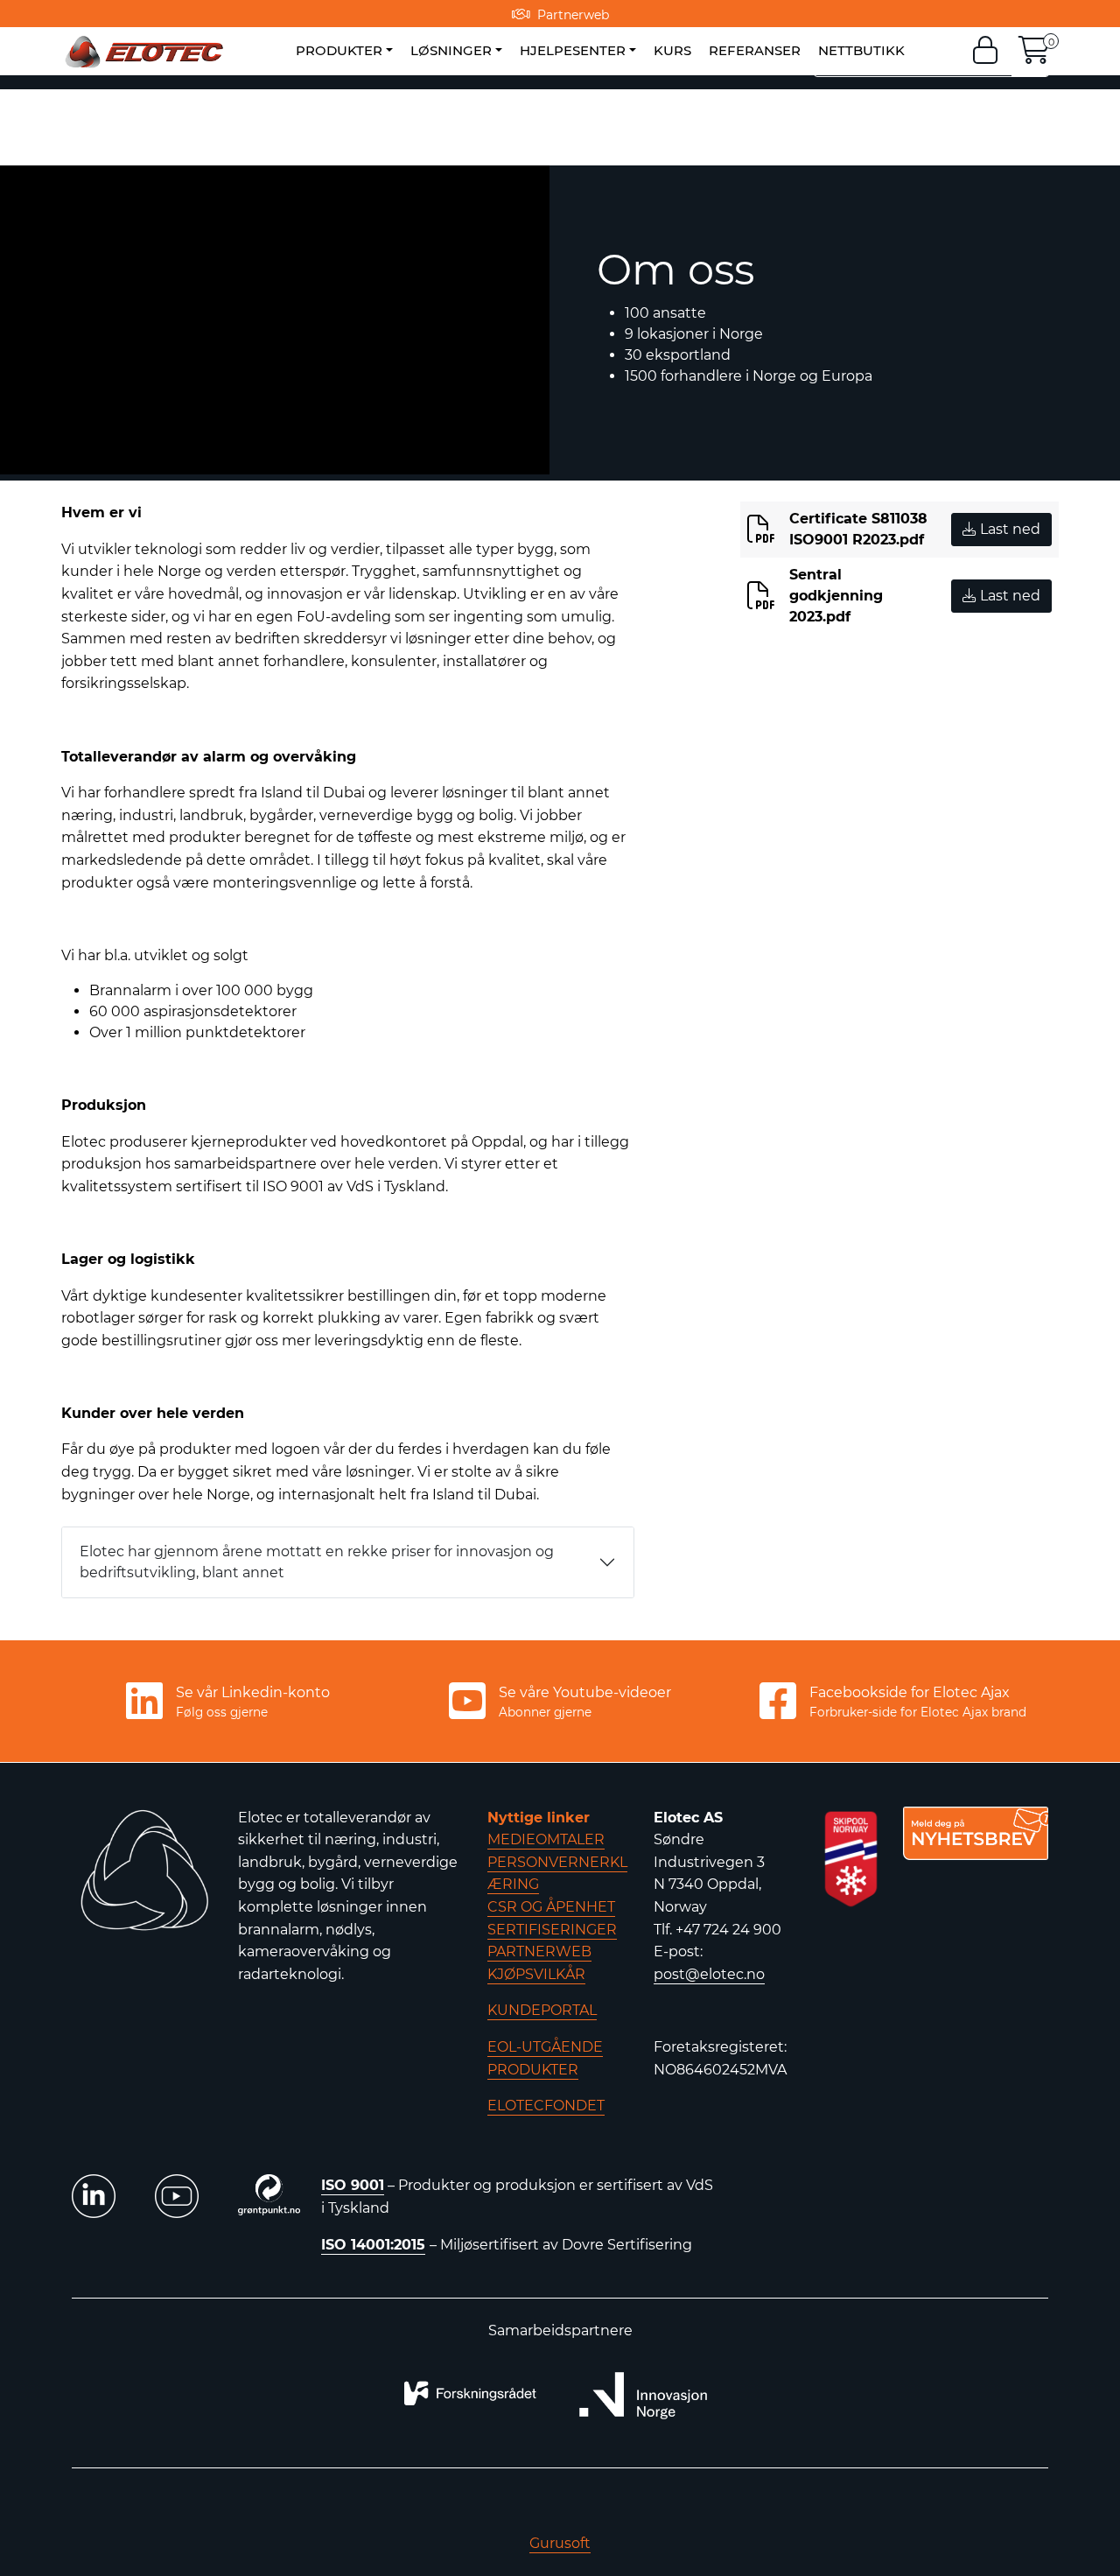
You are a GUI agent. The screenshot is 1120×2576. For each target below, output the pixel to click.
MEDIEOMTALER (546, 1839)
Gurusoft (560, 2543)
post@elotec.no (709, 1974)
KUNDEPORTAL (542, 2010)
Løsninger (451, 50)
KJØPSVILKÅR (536, 1974)
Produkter (339, 50)
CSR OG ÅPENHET (551, 1907)
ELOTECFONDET (546, 2106)
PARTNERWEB (539, 1951)
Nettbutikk (861, 50)
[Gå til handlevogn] (1034, 56)
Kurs (672, 50)
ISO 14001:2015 (373, 2245)
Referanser (755, 50)
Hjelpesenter (573, 50)
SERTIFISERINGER (552, 1930)
